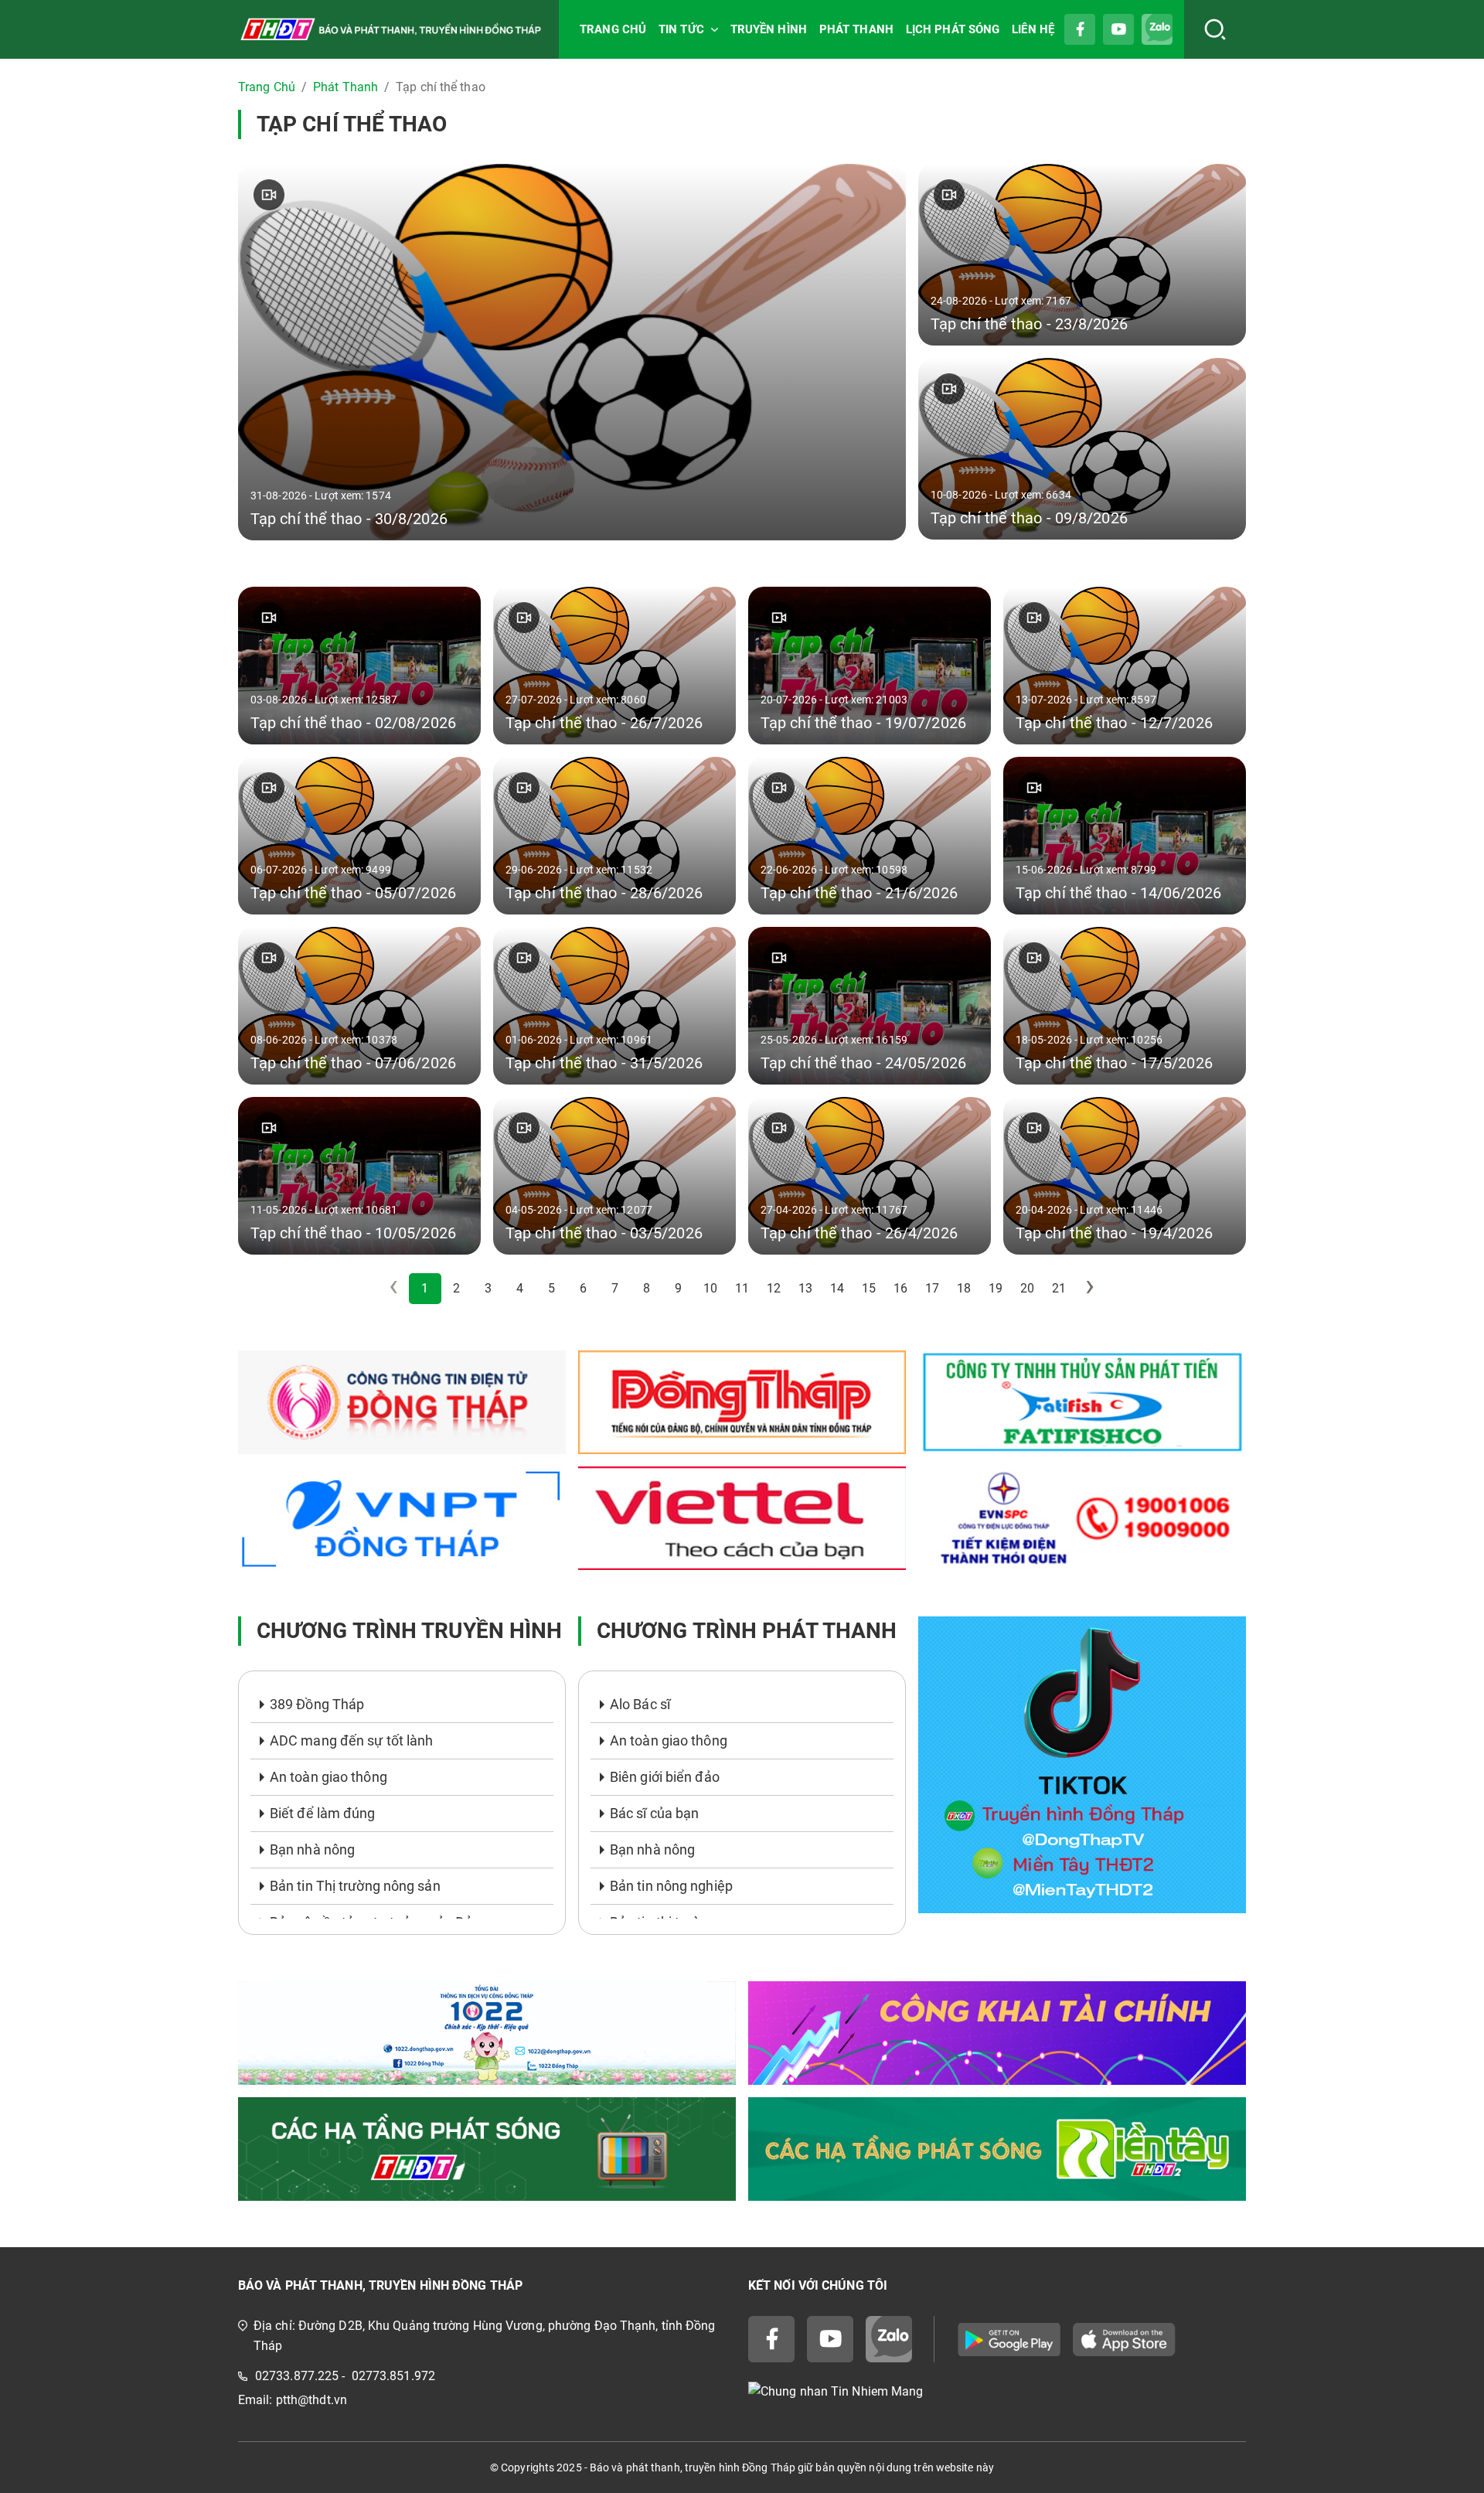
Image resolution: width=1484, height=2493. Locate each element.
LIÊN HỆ (1033, 29)
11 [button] (742, 1288)
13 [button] (805, 1288)
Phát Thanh (345, 87)
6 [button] (583, 1288)
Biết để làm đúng (323, 1813)
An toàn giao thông (328, 1777)
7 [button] (615, 1288)
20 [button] (1027, 1288)
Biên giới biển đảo (665, 1777)
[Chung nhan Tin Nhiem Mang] (997, 2391)
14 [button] (837, 1288)
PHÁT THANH (856, 29)
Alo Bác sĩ (640, 1704)
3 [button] (488, 1288)
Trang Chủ (267, 87)
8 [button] (647, 1288)
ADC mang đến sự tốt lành (351, 1740)
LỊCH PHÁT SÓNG (953, 29)
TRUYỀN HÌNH (769, 29)
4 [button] (520, 1288)
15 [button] (869, 1288)
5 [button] (551, 1288)
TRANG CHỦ (613, 29)
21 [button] (1059, 1288)
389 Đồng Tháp (317, 1704)
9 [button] (678, 1288)
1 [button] (425, 1288)
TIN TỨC (681, 29)
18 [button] (964, 1288)
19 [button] (996, 1288)
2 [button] (456, 1288)
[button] (1091, 1289)
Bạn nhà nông (312, 1849)
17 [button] (932, 1288)
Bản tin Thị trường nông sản (355, 1886)
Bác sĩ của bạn (654, 1813)
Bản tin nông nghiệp (671, 1886)
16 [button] (900, 1288)
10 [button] (710, 1288)
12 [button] (774, 1288)
